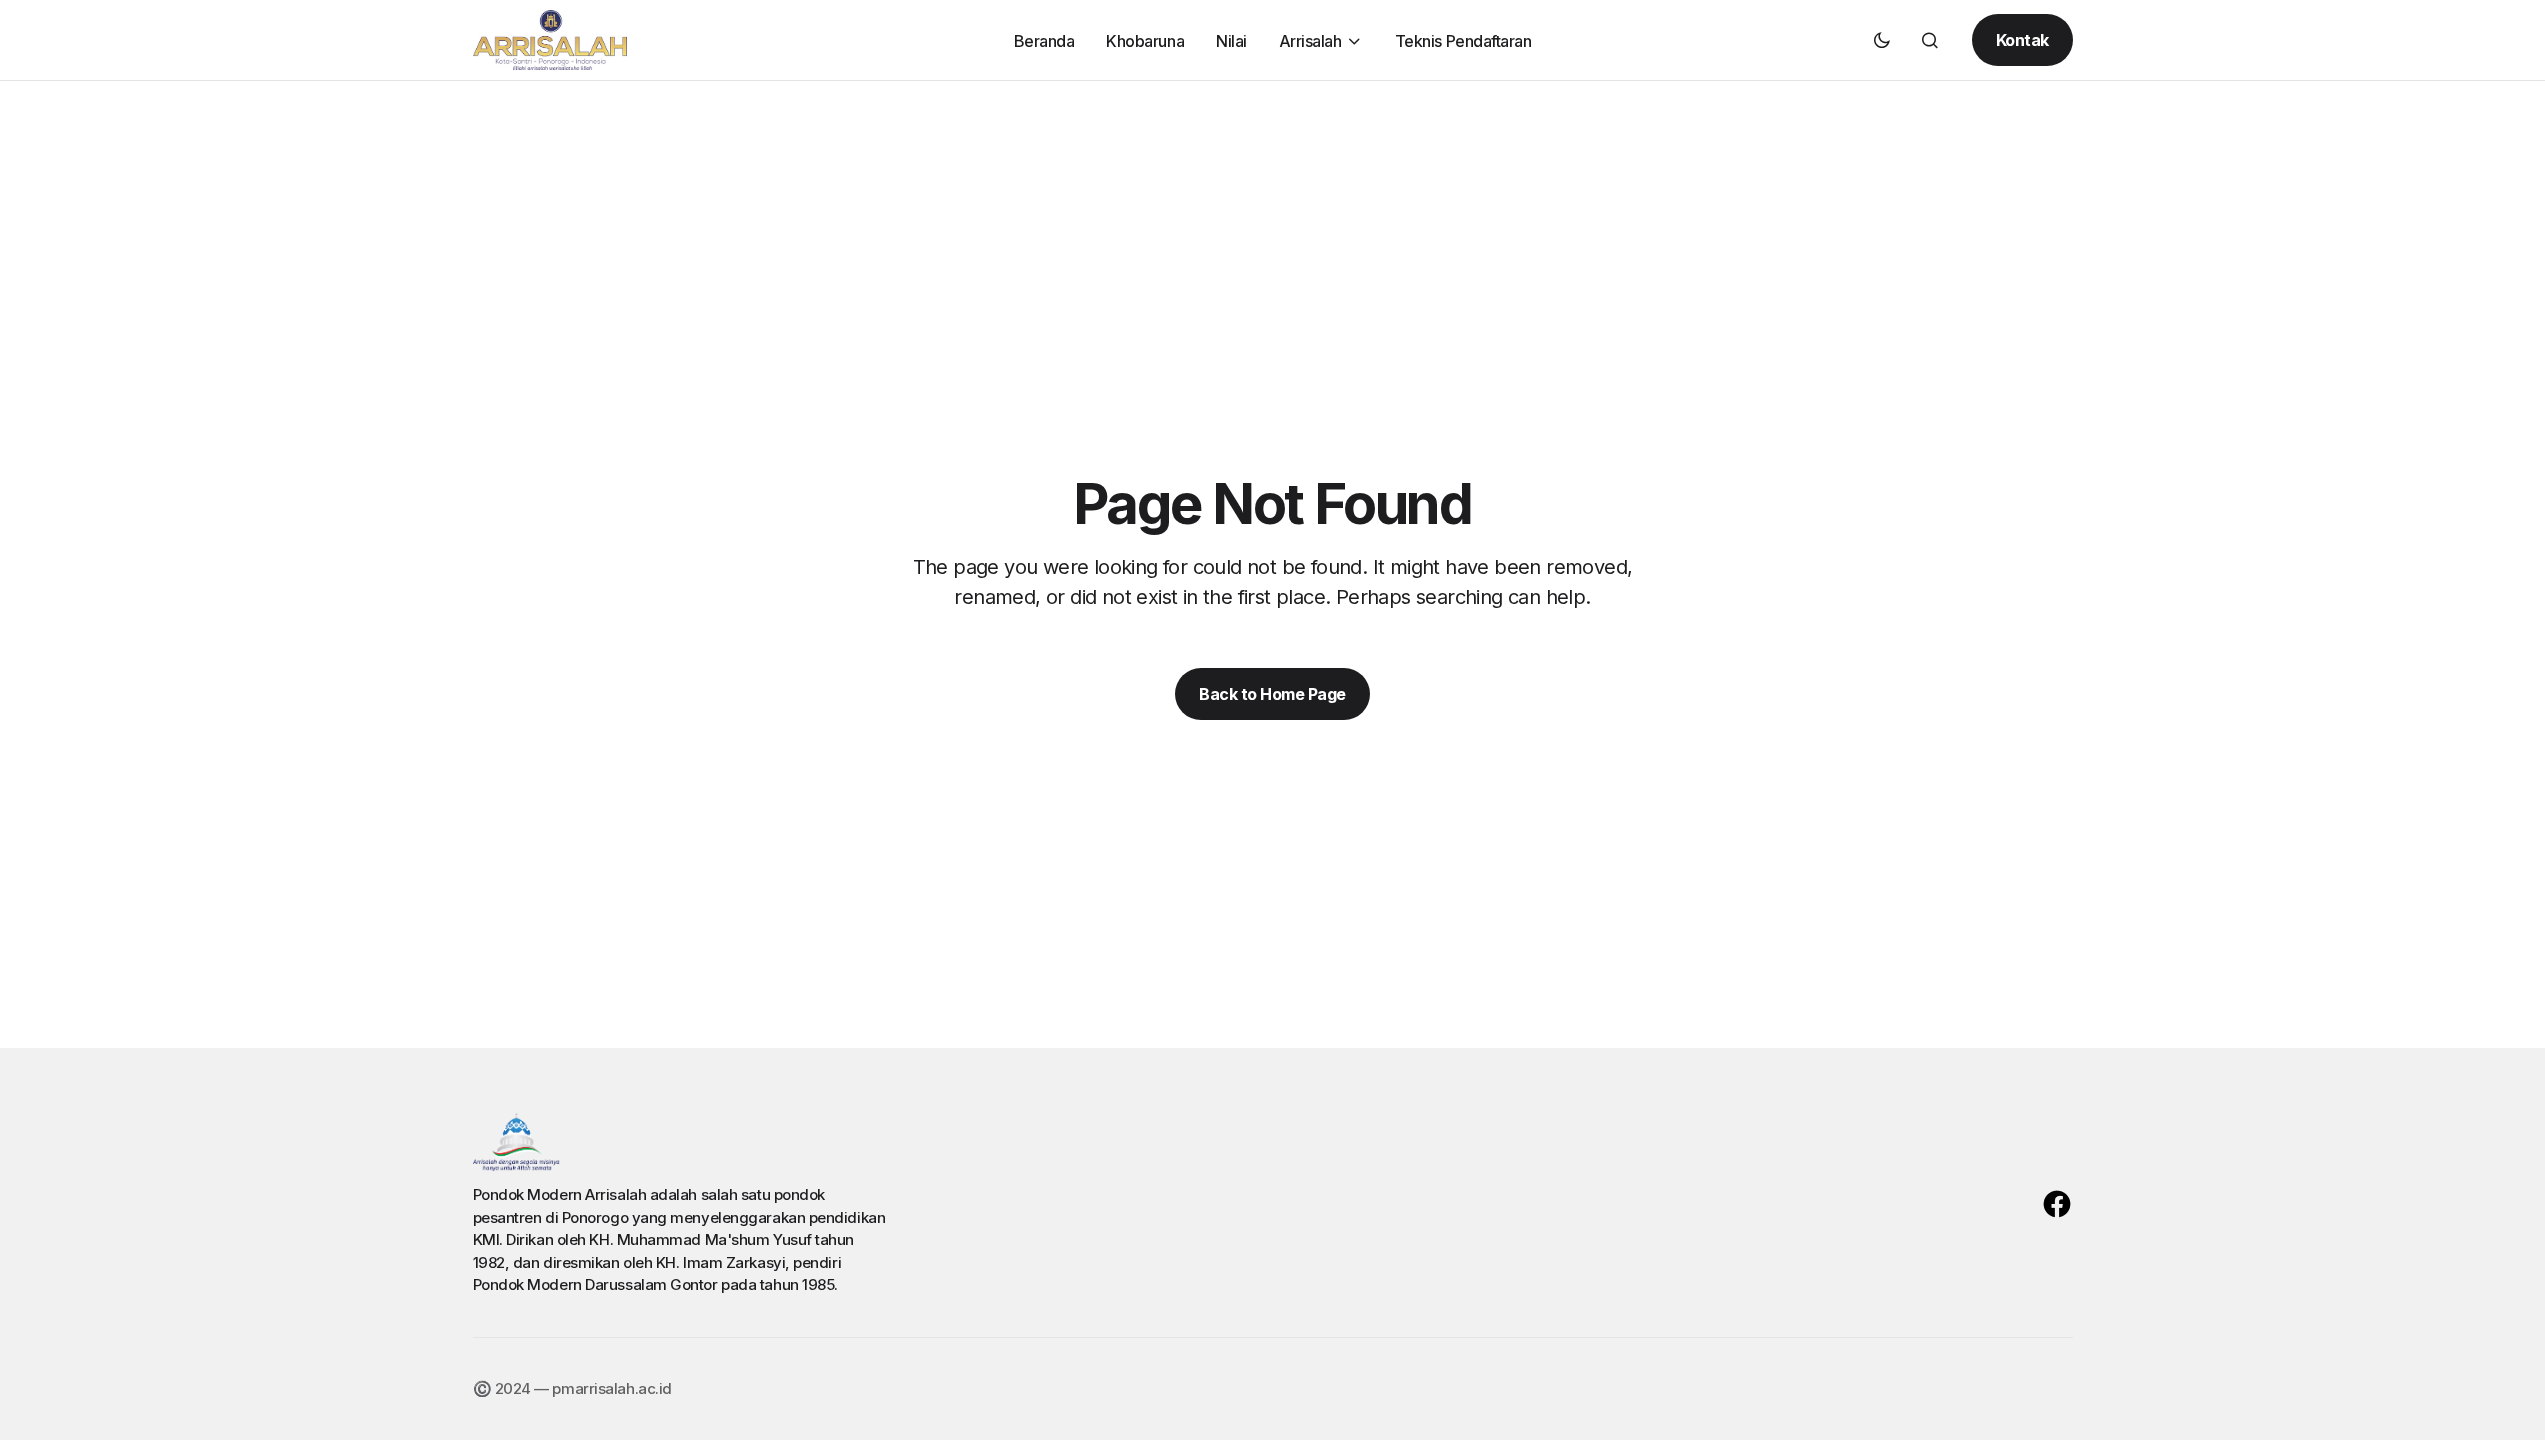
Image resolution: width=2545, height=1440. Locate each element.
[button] (1882, 40)
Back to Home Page (1272, 694)
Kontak (2022, 40)
